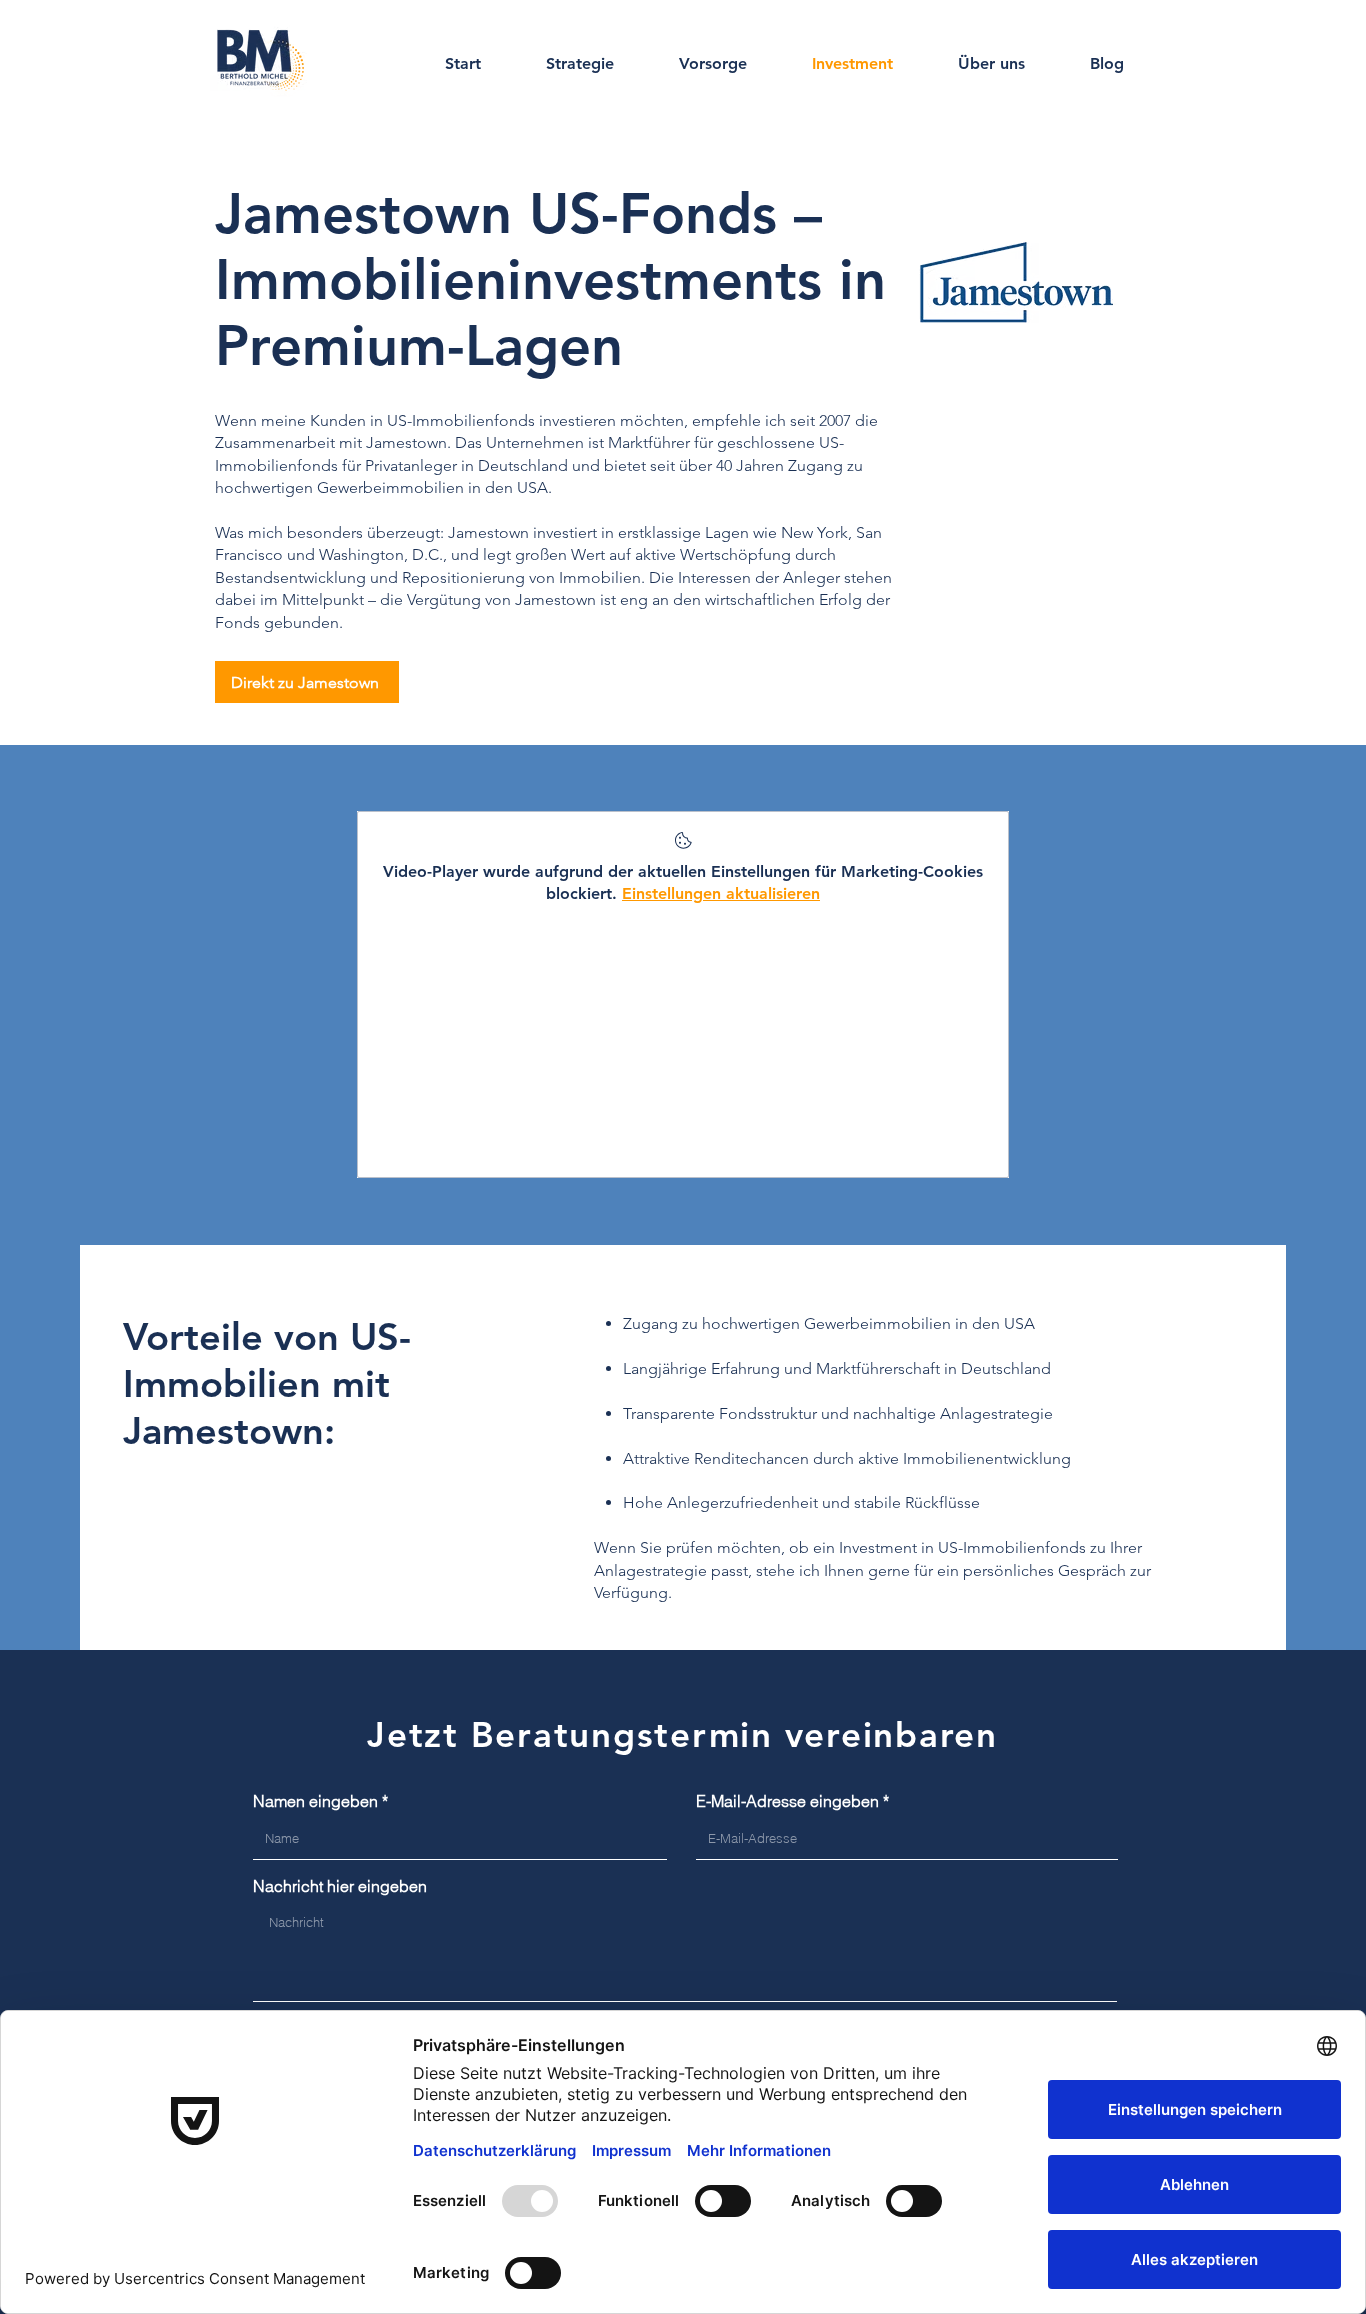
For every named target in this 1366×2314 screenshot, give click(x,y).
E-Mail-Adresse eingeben (787, 1801)
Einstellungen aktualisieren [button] (721, 893)
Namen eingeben (315, 1801)
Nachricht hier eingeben (340, 1886)
